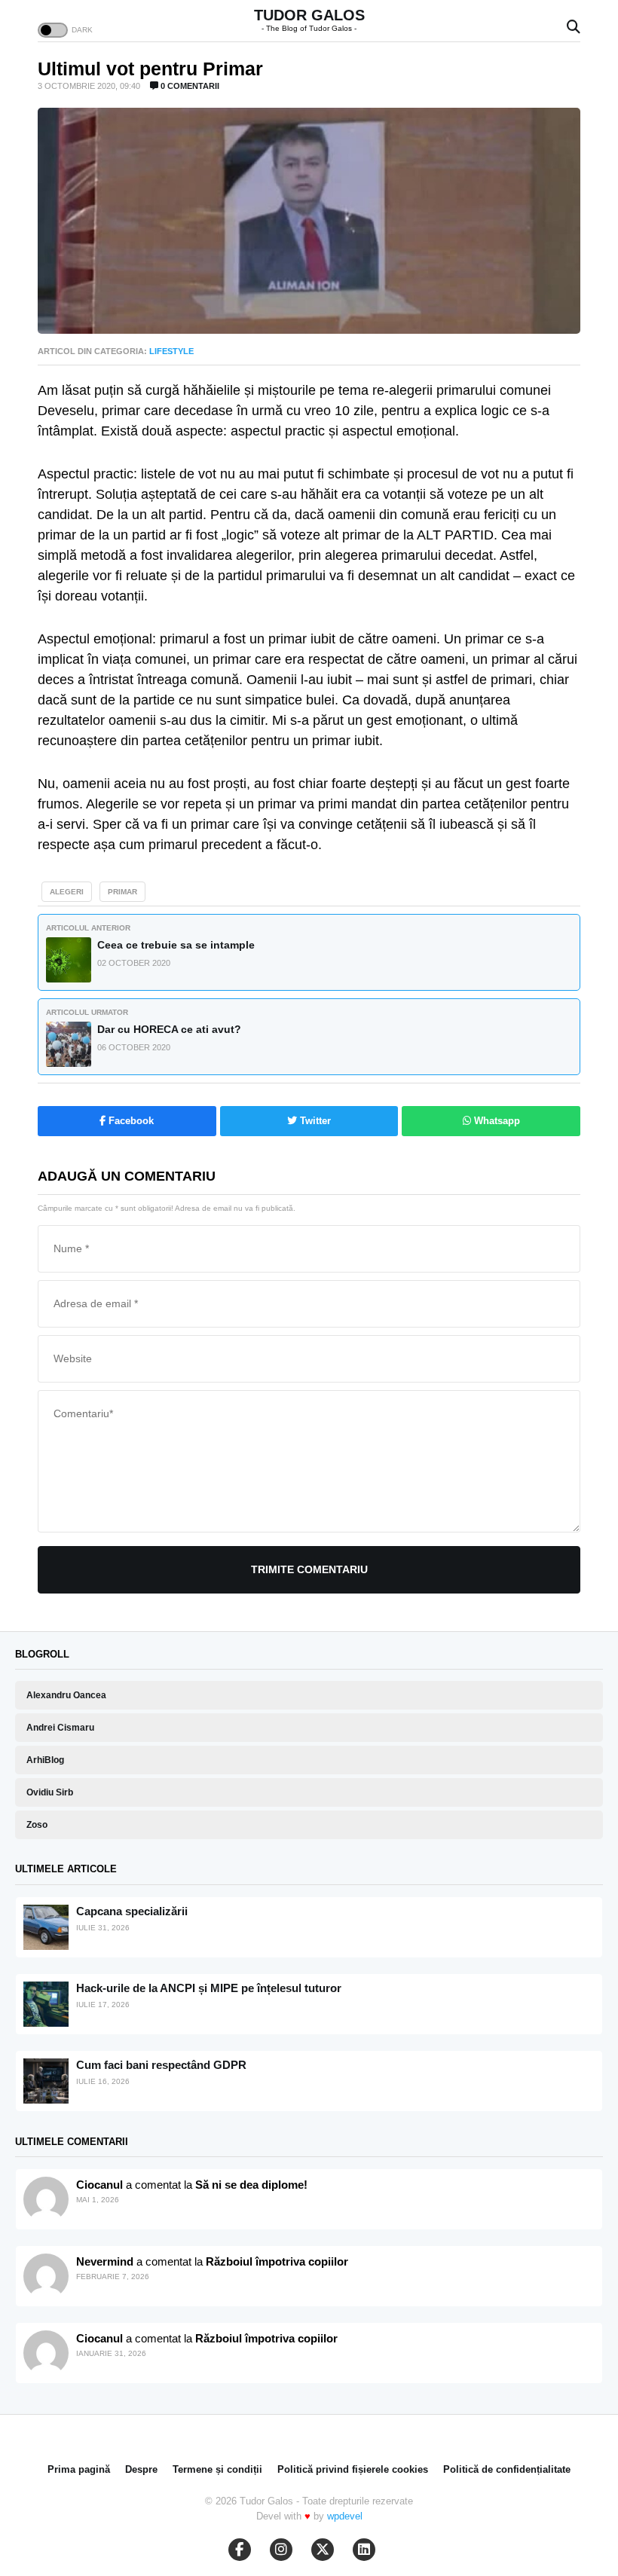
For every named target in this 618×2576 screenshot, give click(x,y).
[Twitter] (323, 2550)
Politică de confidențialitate (507, 2469)
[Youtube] (281, 2550)
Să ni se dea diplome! (251, 2185)
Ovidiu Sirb (50, 1792)
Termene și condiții (217, 2469)
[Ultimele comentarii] (46, 2199)
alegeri (67, 892)
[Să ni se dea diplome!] (46, 2276)
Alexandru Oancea (66, 1695)
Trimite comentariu (309, 1569)
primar (122, 892)
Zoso (37, 1825)
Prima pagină (79, 2469)
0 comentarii (189, 86)
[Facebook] (240, 2550)
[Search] (574, 28)
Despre (141, 2469)
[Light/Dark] (53, 30)
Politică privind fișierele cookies (353, 2469)
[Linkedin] (364, 2550)
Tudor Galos (309, 15)
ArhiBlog (45, 1760)
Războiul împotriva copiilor (277, 2261)
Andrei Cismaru (60, 1728)
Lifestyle (171, 351)
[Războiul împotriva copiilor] (46, 2353)
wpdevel (345, 2516)
